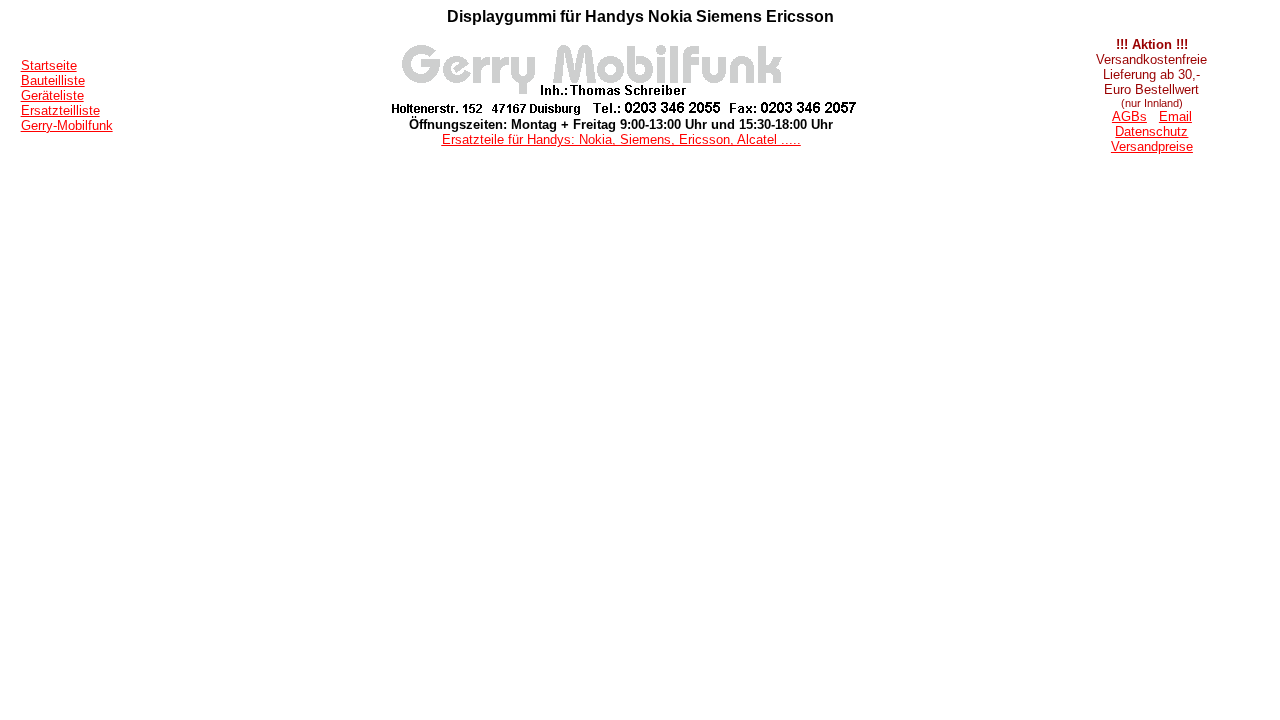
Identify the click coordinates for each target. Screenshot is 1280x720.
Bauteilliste (53, 80)
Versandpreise (1152, 146)
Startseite (49, 65)
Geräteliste (52, 95)
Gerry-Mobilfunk (67, 125)
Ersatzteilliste (60, 110)
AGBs (1129, 116)
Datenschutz (1151, 131)
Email (1175, 116)
